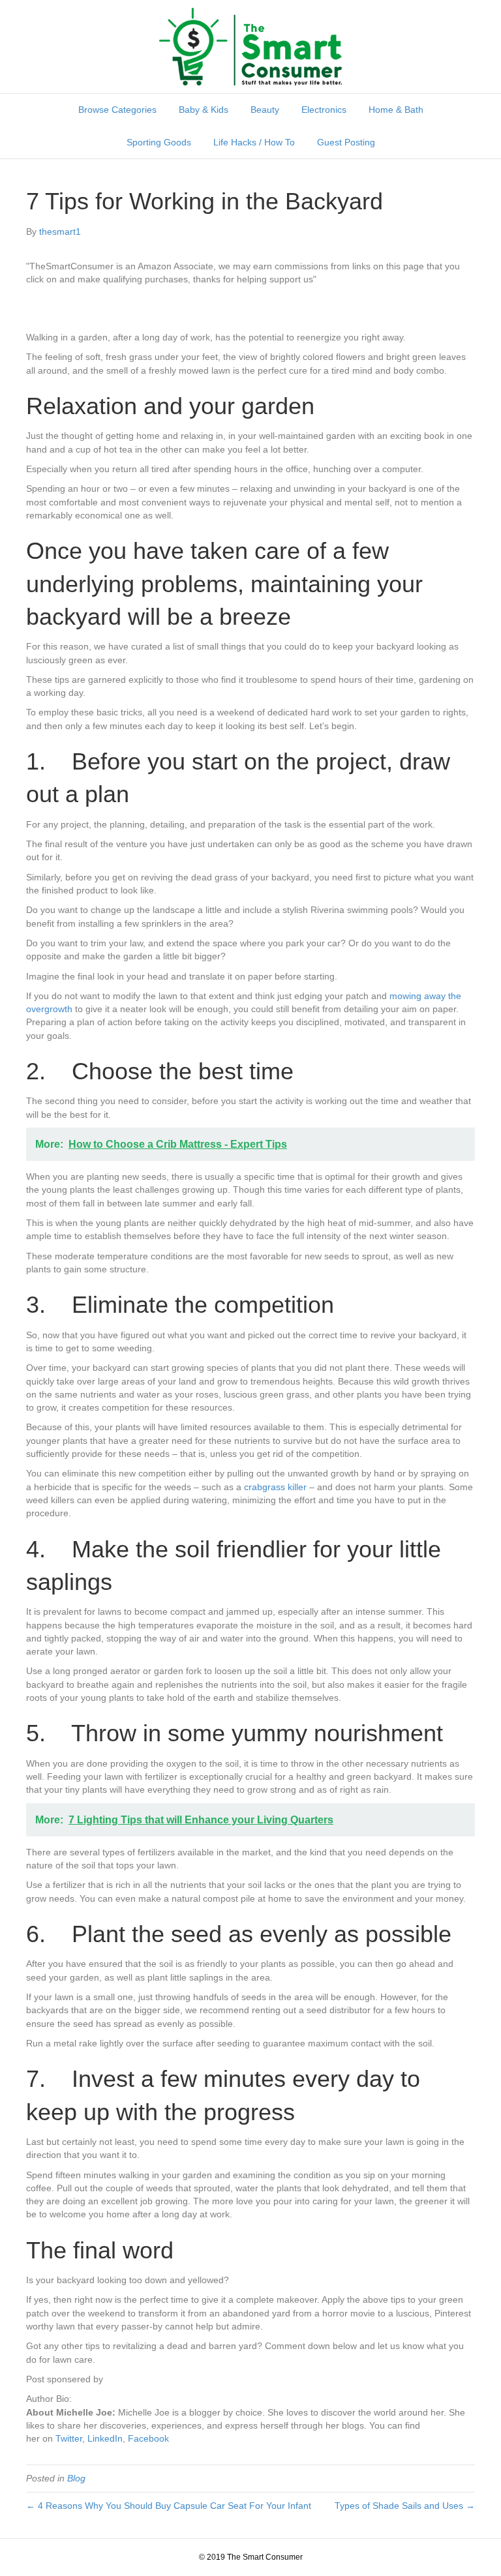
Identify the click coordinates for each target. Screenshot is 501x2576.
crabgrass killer (275, 1487)
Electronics (324, 110)
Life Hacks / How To (254, 142)
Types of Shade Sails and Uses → (405, 2506)
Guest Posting (346, 142)
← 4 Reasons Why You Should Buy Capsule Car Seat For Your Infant (169, 2506)
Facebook (148, 2438)
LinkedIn (105, 2438)
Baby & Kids (204, 110)
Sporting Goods (159, 142)
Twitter (69, 2438)
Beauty (265, 110)
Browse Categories (117, 110)
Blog (76, 2478)
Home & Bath (396, 110)
